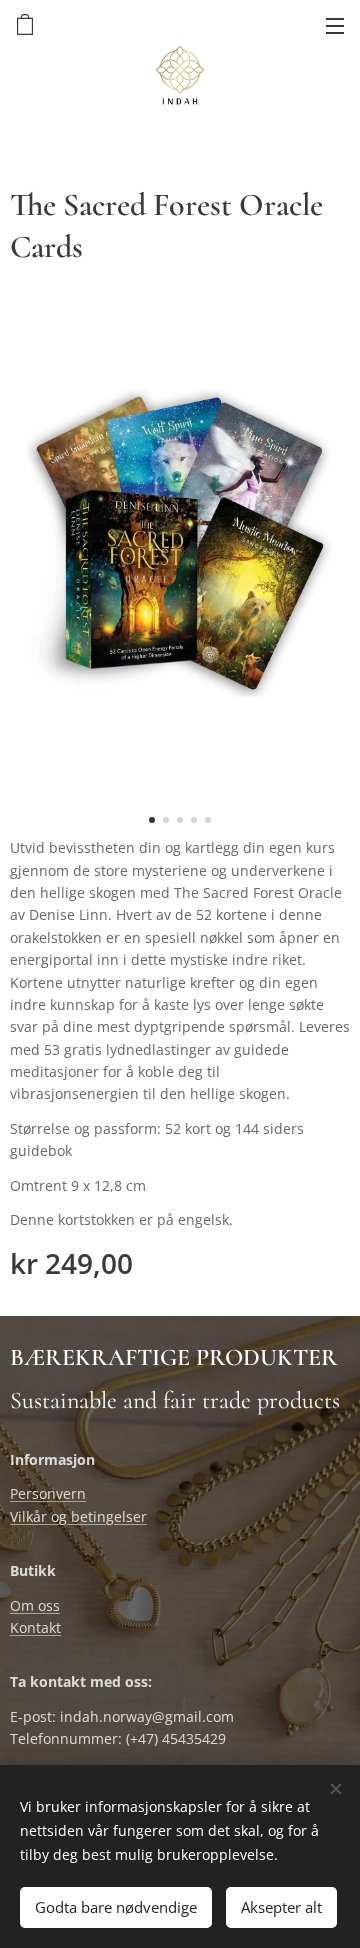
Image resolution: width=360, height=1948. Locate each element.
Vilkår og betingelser (78, 1516)
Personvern (48, 1493)
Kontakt (35, 1627)
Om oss (35, 1605)
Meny (335, 25)
